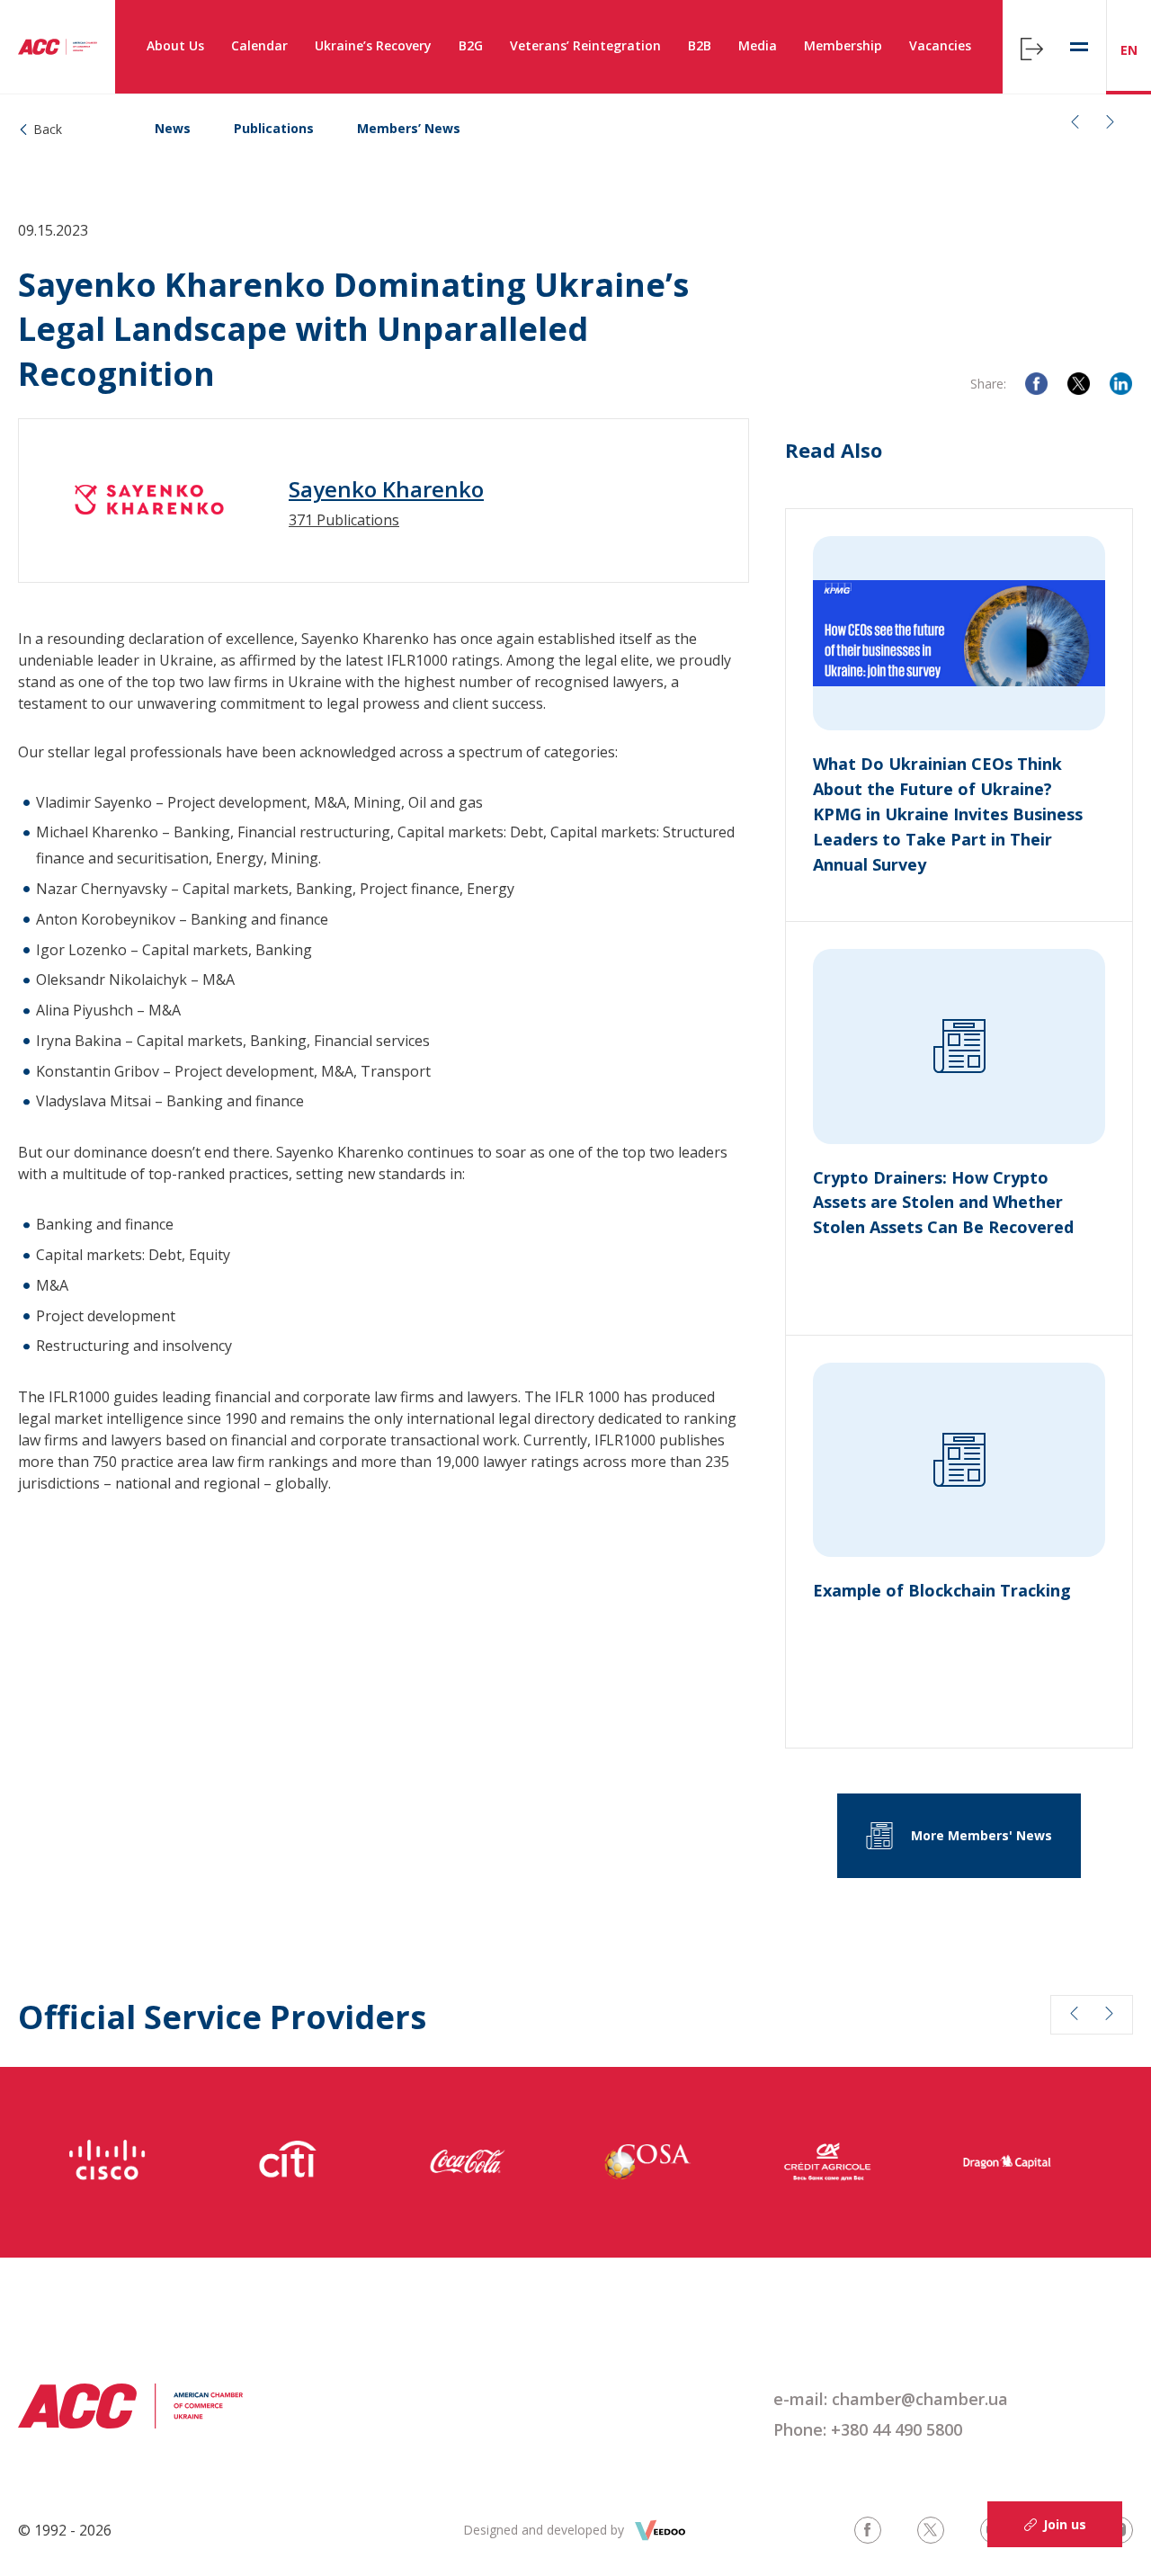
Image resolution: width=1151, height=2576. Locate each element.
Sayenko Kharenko (386, 489)
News (173, 128)
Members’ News (409, 128)
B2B (700, 45)
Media (758, 45)
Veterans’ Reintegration (585, 45)
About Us (175, 45)
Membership (843, 45)
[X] (1079, 384)
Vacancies (940, 45)
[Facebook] (1036, 384)
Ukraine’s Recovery (373, 45)
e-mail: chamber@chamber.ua (891, 2399)
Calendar (259, 45)
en (1129, 50)
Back (48, 129)
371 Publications (344, 520)
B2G (471, 45)
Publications (274, 128)
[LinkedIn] (1121, 384)
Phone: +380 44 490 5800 (868, 2429)
